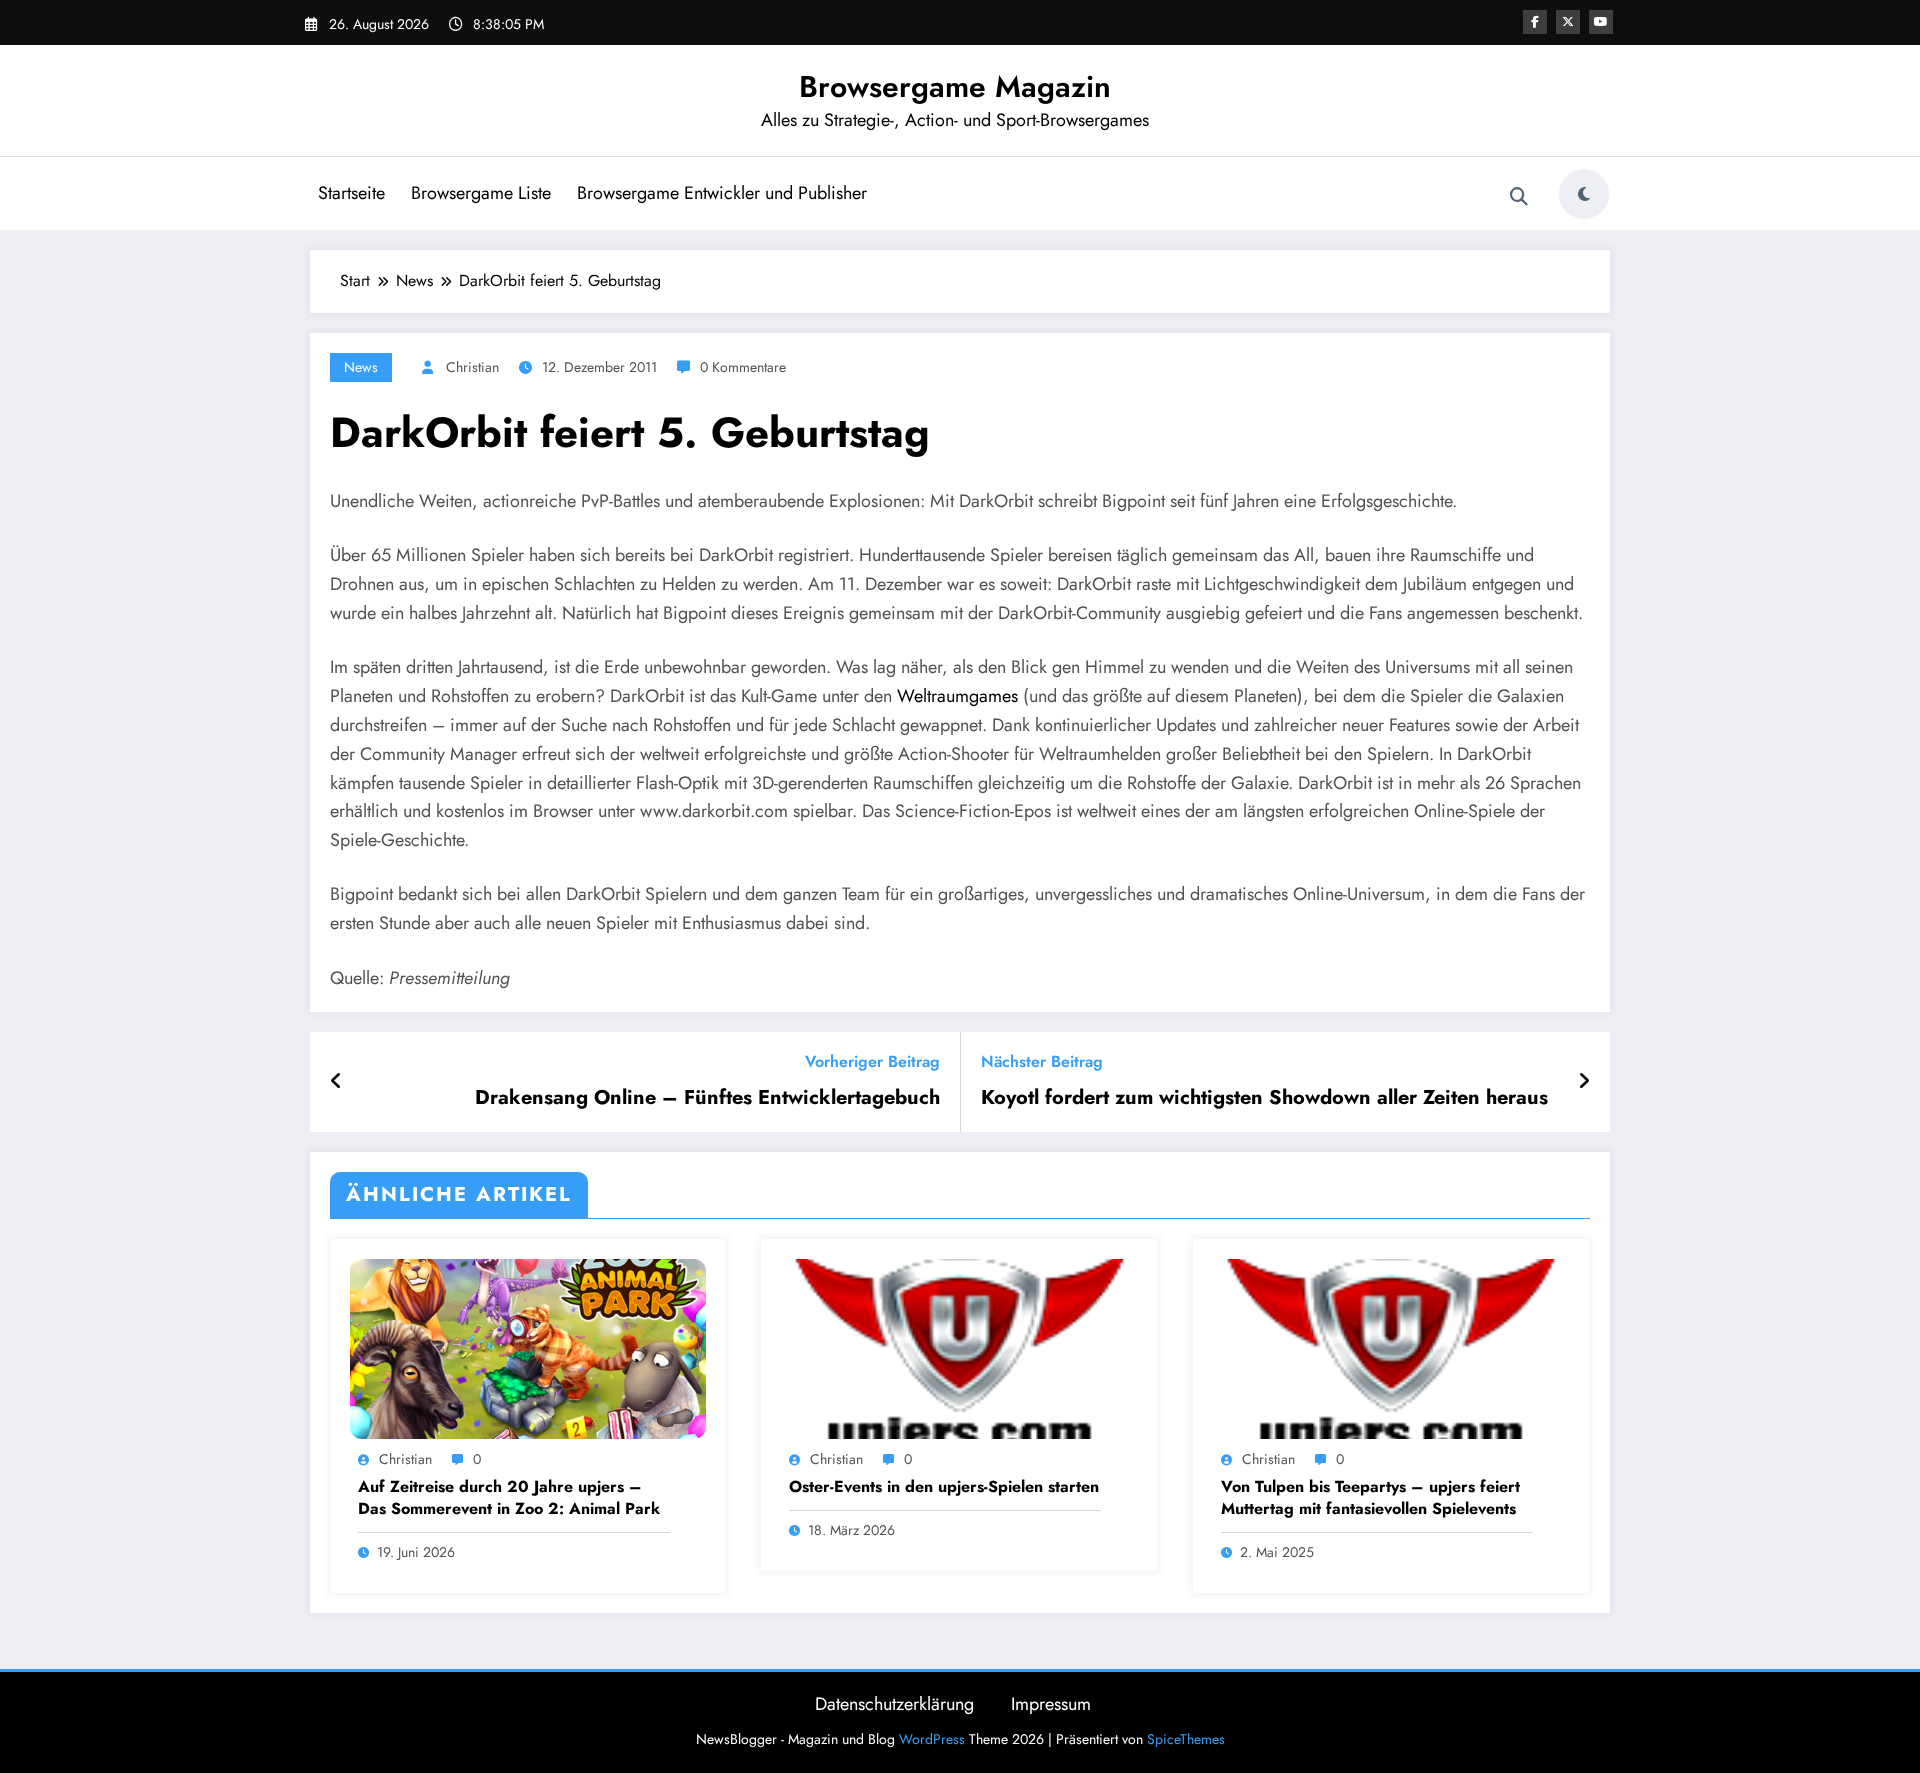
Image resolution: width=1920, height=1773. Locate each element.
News (361, 367)
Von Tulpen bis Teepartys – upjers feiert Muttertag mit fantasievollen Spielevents (1370, 1498)
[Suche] (1519, 197)
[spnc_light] (1584, 194)
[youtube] (1601, 22)
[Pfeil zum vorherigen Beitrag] (336, 1082)
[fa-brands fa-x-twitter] (1568, 22)
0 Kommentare (743, 367)
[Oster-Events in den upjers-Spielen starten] (959, 1347)
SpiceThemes (1186, 1739)
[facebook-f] (1535, 22)
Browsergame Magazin (955, 86)
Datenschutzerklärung (894, 1704)
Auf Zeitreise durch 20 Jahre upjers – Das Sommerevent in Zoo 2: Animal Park (509, 1498)
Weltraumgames (957, 696)
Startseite (351, 193)
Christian (472, 367)
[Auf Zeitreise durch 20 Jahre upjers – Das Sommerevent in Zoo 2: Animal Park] (528, 1347)
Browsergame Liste (481, 193)
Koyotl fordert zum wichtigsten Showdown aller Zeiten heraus (1264, 1098)
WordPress (932, 1739)
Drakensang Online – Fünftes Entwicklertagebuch (707, 1098)
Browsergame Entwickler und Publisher (722, 193)
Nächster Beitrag (1042, 1061)
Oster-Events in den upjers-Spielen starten (944, 1487)
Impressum (1051, 1704)
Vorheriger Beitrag (872, 1061)
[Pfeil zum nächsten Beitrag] (1584, 1082)
